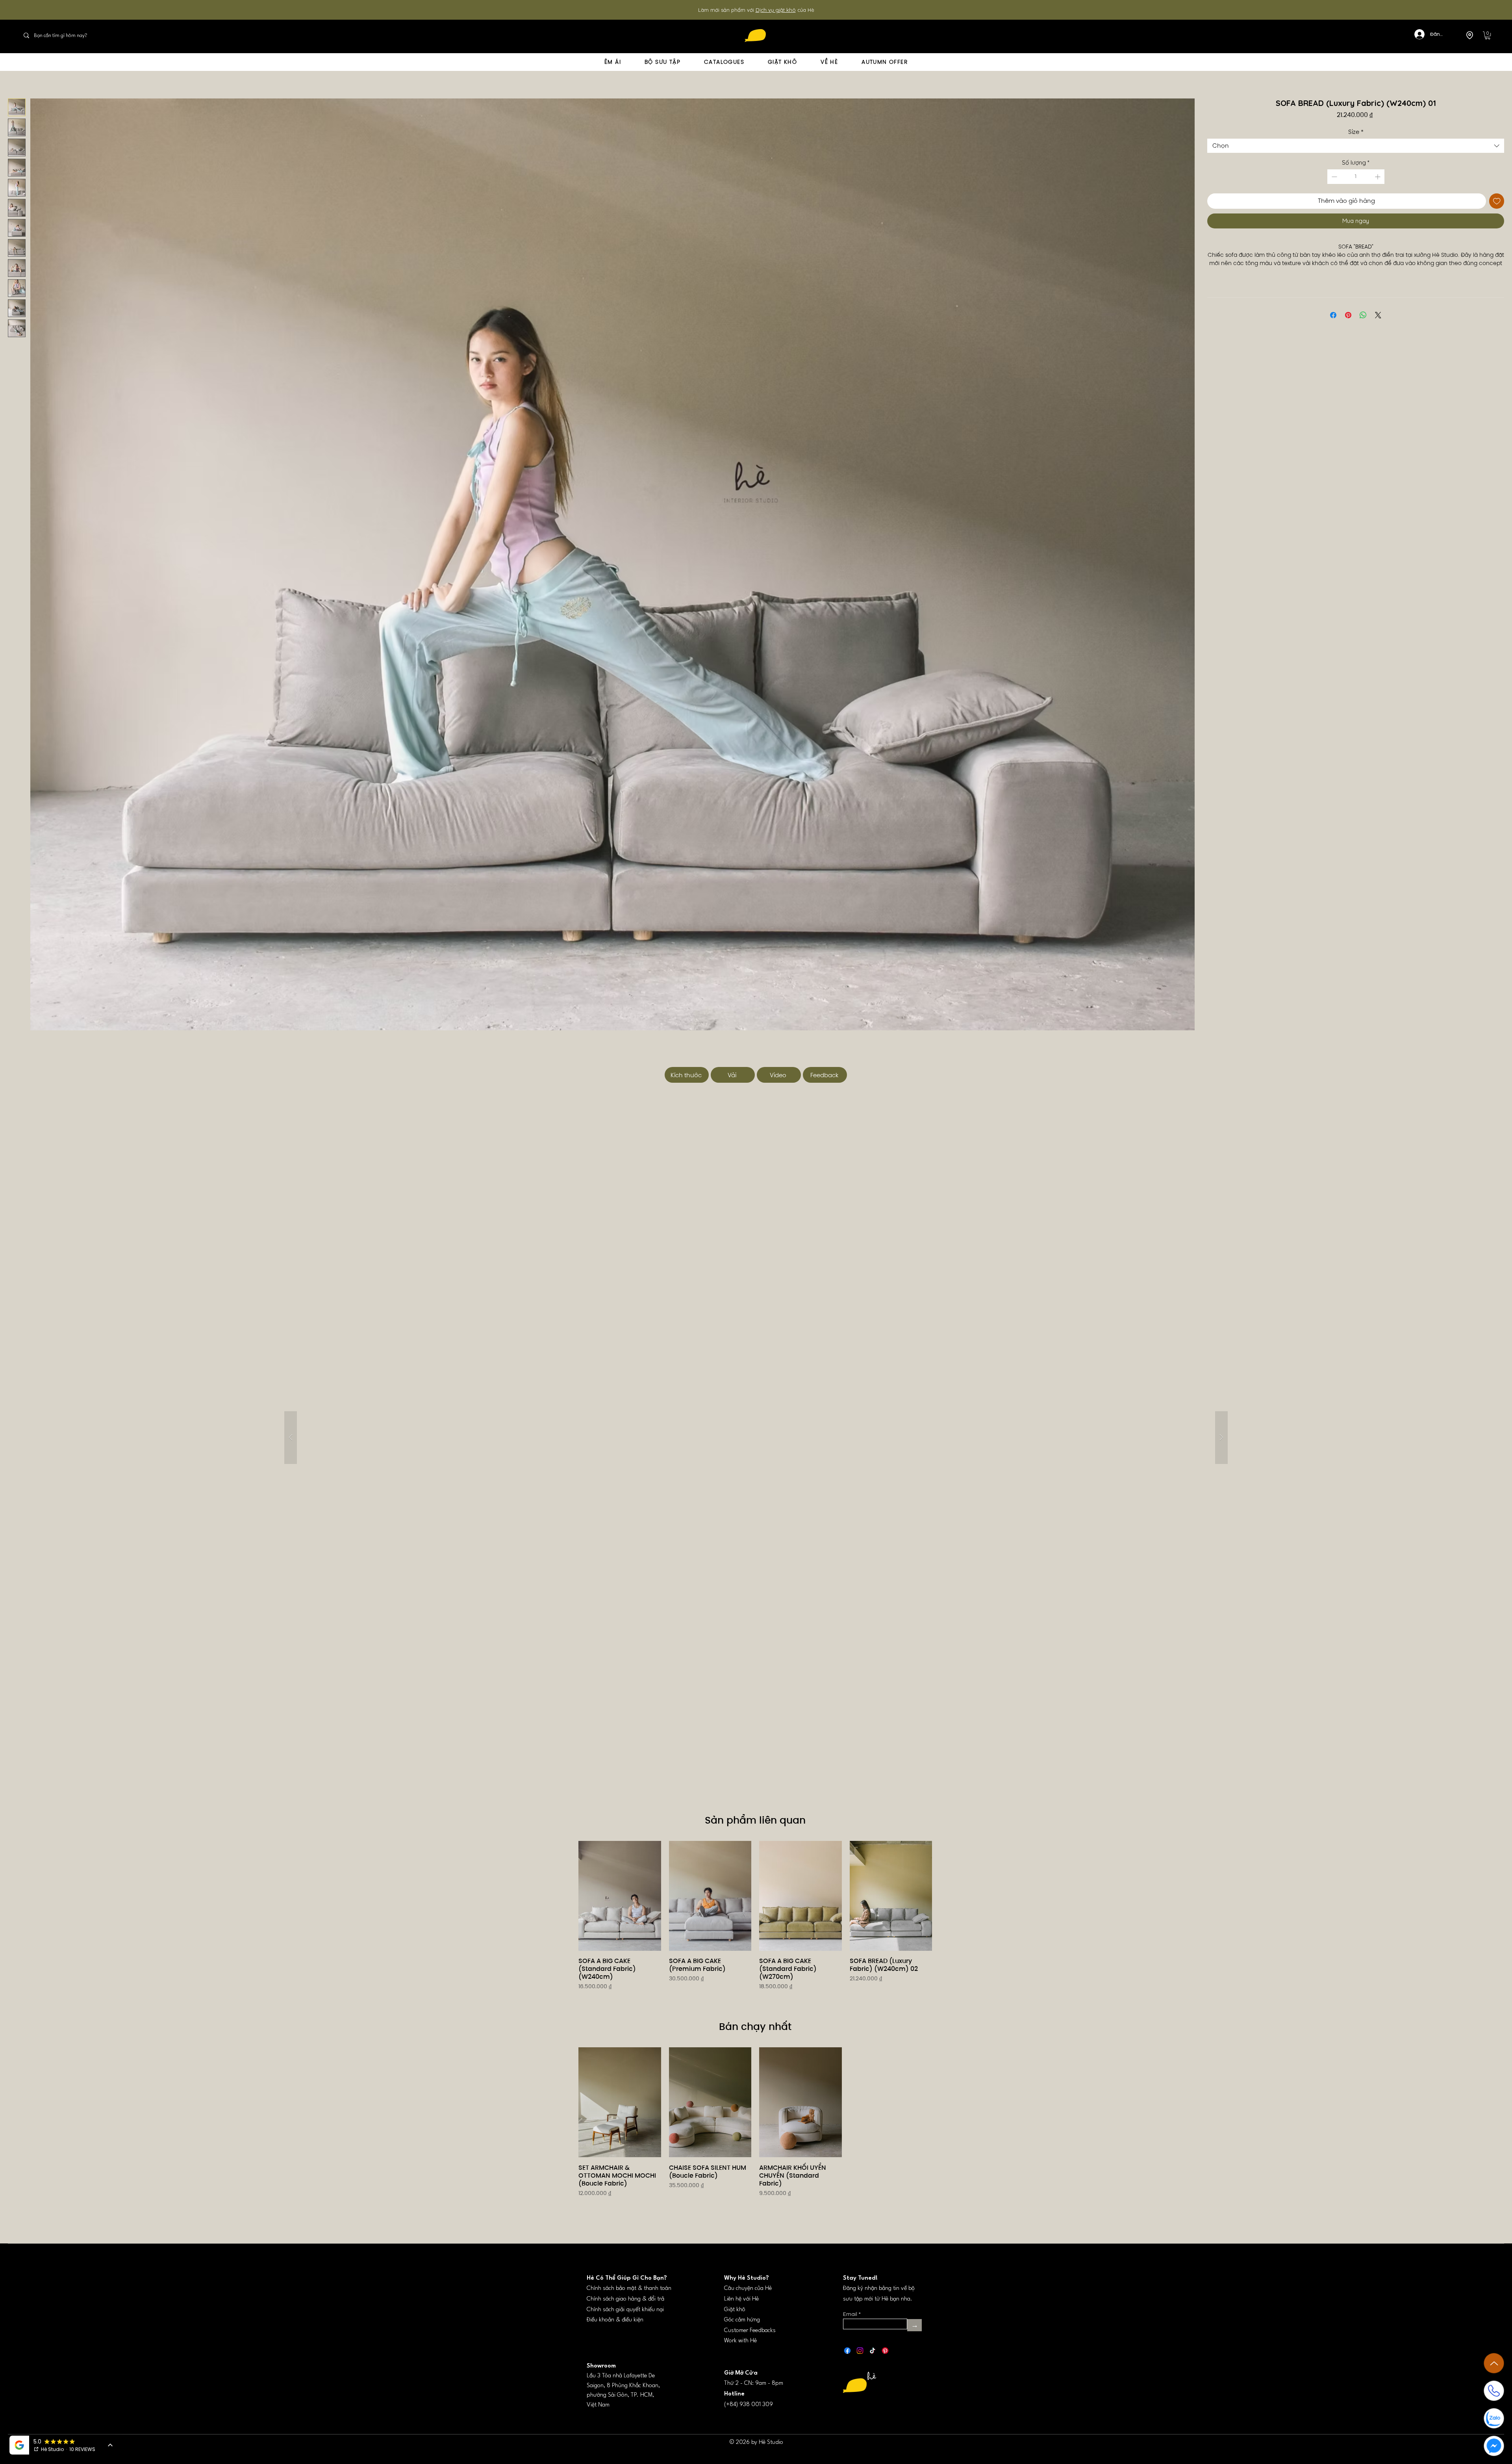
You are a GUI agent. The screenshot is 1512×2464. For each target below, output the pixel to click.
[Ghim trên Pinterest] (1348, 324)
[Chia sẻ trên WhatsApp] (1363, 324)
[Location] (1469, 35)
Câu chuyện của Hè (748, 2289)
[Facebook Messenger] (1494, 2446)
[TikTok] (873, 2351)
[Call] (1494, 2391)
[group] (755, 1926)
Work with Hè (740, 2341)
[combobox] (1356, 146)
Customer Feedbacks (750, 2331)
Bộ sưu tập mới (769, 10)
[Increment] (1378, 177)
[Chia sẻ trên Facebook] (1333, 324)
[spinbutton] (1356, 177)
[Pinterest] (885, 2351)
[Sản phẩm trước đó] (567, 1896)
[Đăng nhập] (1415, 34)
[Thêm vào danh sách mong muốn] (1497, 201)
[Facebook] (847, 2351)
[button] (1488, 35)
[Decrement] (1333, 177)
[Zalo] (1494, 2418)
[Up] (1494, 2363)
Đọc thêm (1356, 272)
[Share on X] (1378, 324)
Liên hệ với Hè (741, 2299)
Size (1356, 132)
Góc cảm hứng (742, 2320)
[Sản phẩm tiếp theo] (943, 1896)
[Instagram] (860, 2351)
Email (850, 2314)
